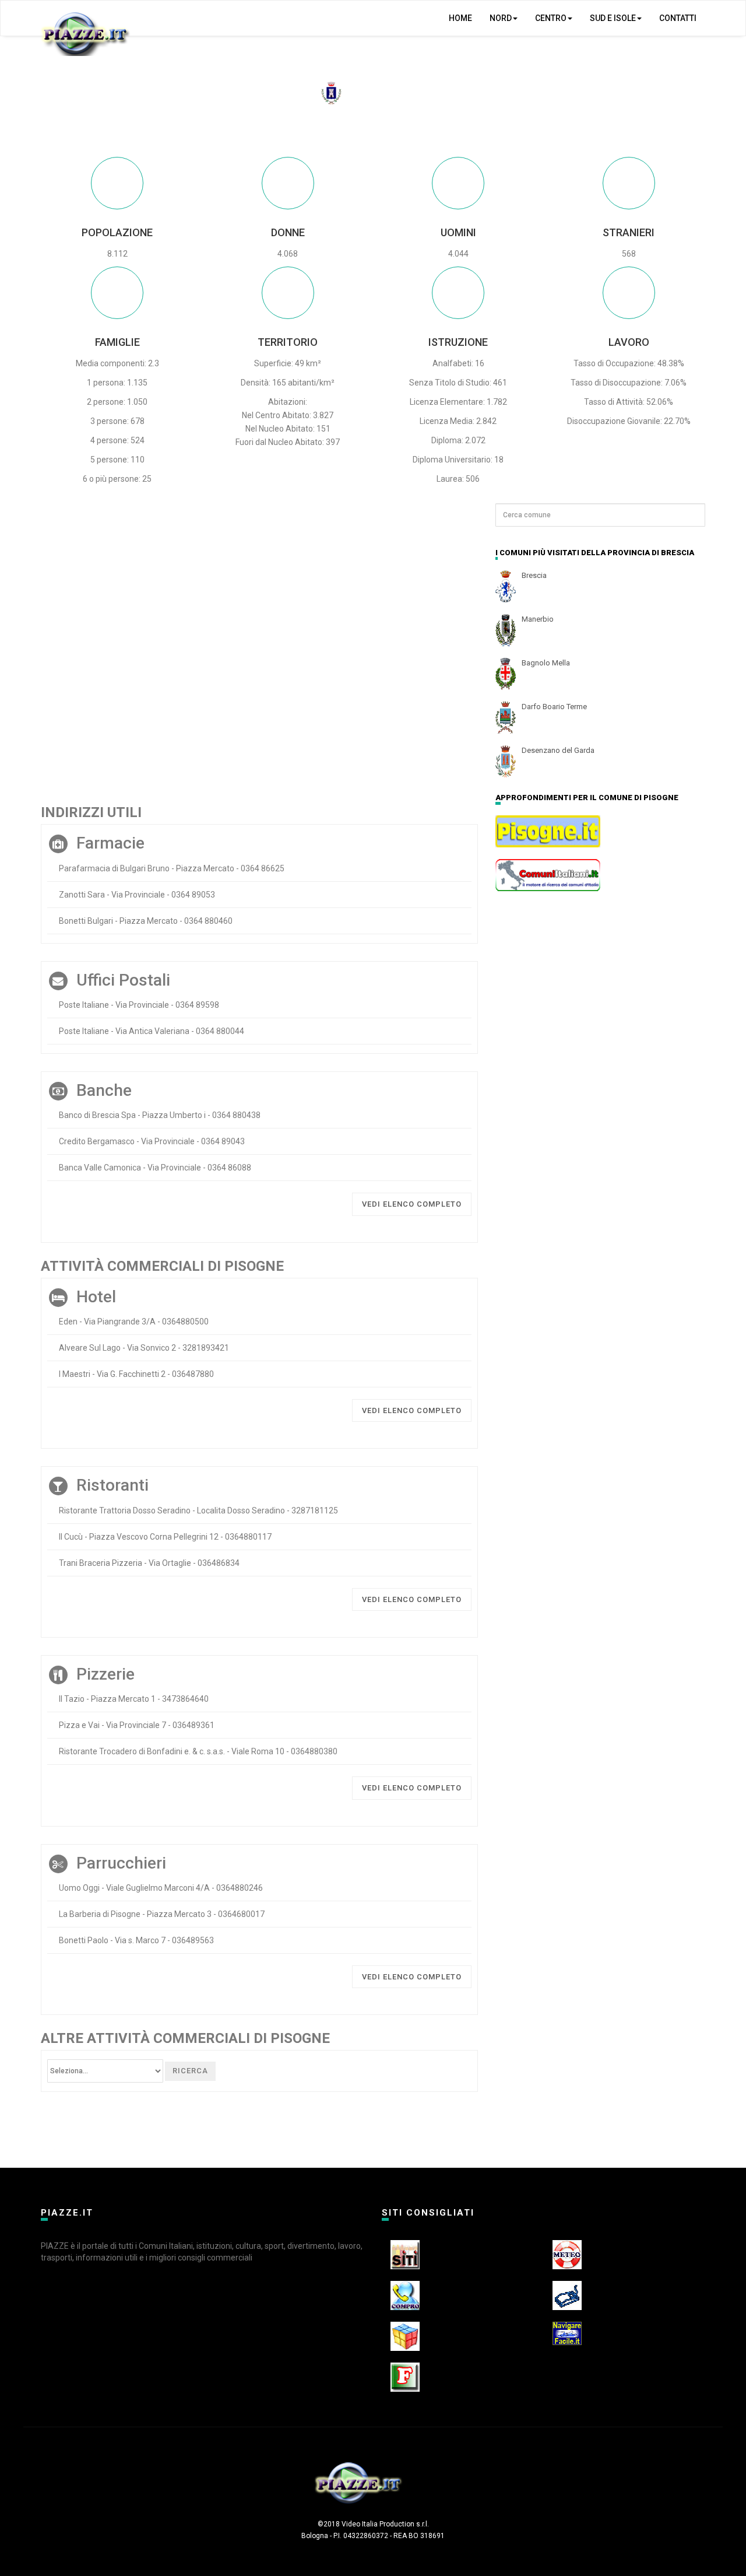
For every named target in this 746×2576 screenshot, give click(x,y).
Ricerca (190, 2071)
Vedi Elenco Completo (412, 1204)
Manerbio (538, 619)
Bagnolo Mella (546, 663)
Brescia (534, 575)
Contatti (678, 18)
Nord (501, 18)
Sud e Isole (613, 18)
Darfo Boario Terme (554, 707)
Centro (551, 18)
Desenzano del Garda (558, 750)
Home (460, 18)
